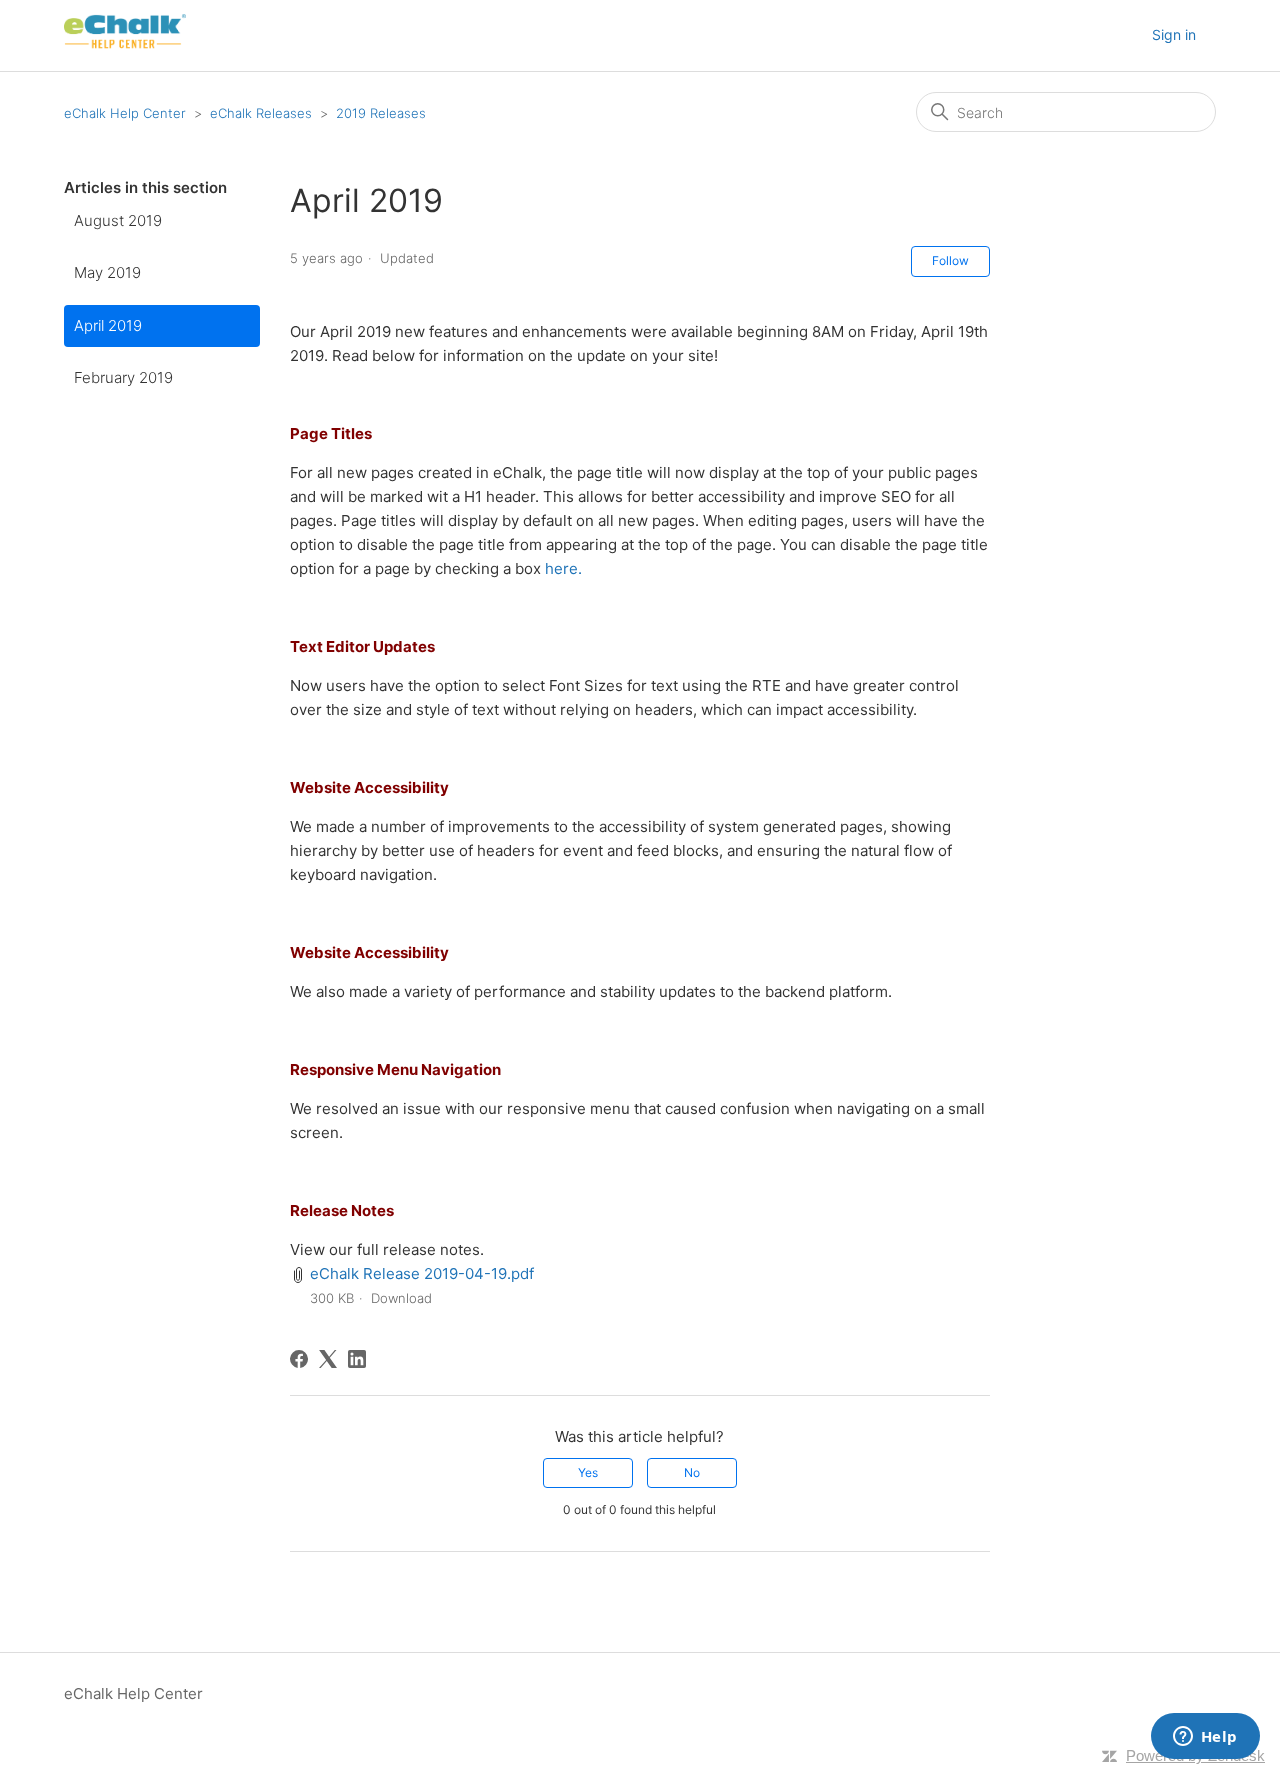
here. (563, 568)
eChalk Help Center (125, 113)
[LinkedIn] (357, 1359)
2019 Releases (381, 113)
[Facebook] (299, 1359)
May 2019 (107, 272)
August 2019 (118, 220)
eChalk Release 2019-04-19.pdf (422, 1273)
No (692, 1472)
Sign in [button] (1174, 34)
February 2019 (123, 377)
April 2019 (108, 325)
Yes (588, 1472)
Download (401, 1298)
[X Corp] (328, 1359)
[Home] (125, 45)
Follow (950, 260)
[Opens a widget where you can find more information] (1205, 1738)
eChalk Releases (261, 113)
